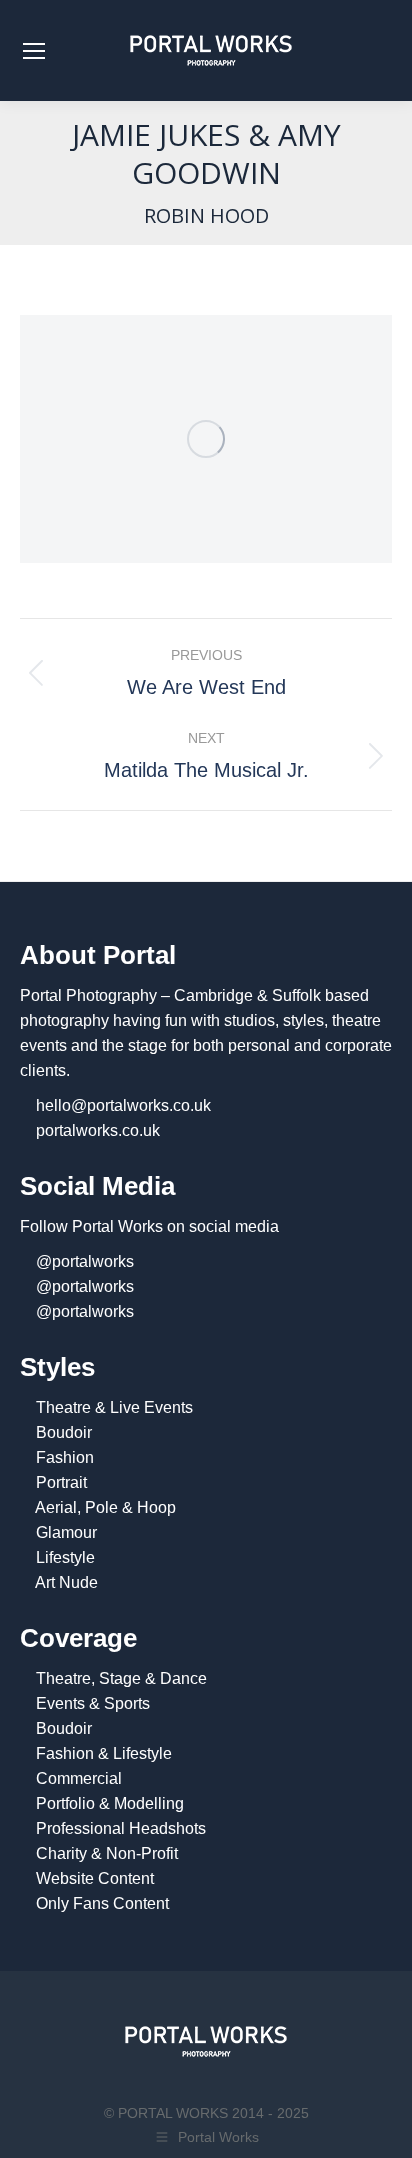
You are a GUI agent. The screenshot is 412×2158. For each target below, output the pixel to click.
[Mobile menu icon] (34, 51)
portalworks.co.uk (98, 1130)
